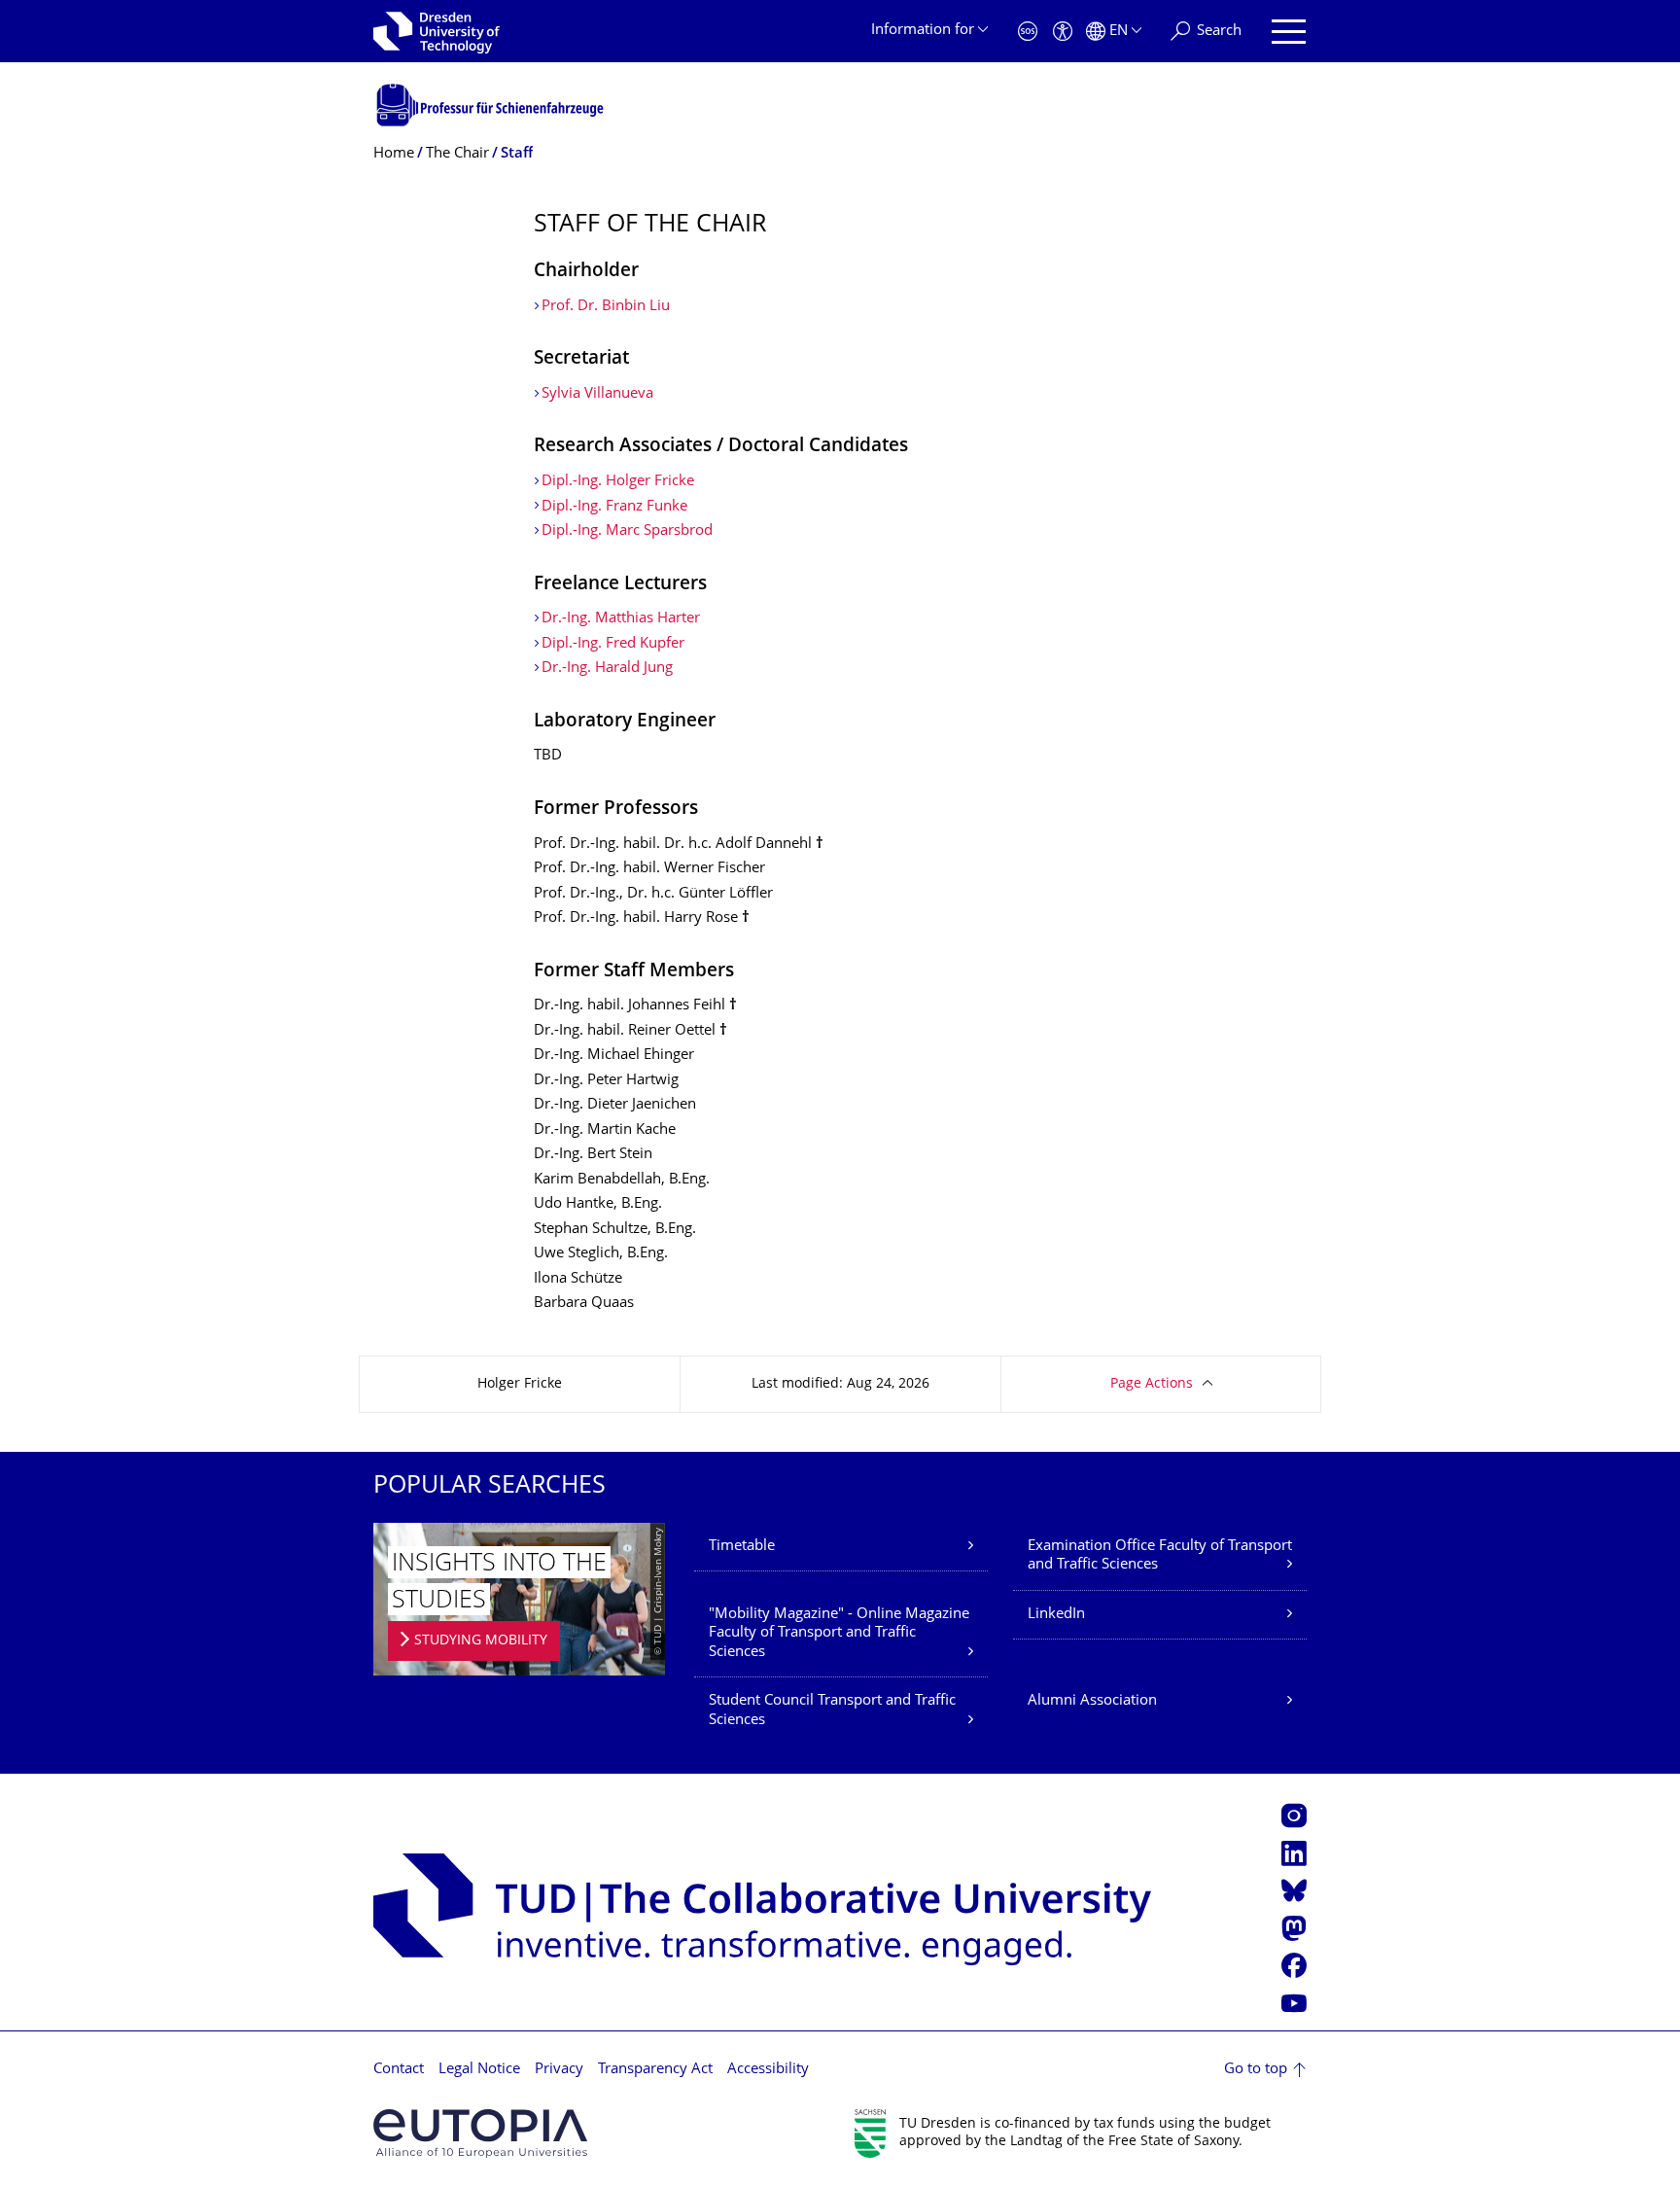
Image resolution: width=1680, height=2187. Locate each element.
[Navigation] (1289, 32)
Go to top (1256, 2070)
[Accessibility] (1063, 32)
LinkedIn (1056, 1615)
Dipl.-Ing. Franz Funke (614, 507)
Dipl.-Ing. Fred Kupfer (613, 644)
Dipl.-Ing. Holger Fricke (618, 482)
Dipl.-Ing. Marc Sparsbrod (627, 531)
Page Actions (1152, 1384)
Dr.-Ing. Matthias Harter (621, 619)
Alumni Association (1092, 1701)
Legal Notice (479, 2070)
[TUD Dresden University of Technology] (437, 31)
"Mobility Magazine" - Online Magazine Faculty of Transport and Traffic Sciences (839, 1634)
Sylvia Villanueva (597, 394)
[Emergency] (1028, 32)
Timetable (742, 1547)
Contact (399, 2070)
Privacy (559, 2070)
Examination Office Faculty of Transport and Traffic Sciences (1160, 1556)
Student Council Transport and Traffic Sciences (832, 1711)
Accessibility (768, 2070)
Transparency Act (655, 2070)
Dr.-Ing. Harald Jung (607, 669)
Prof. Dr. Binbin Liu (606, 307)
